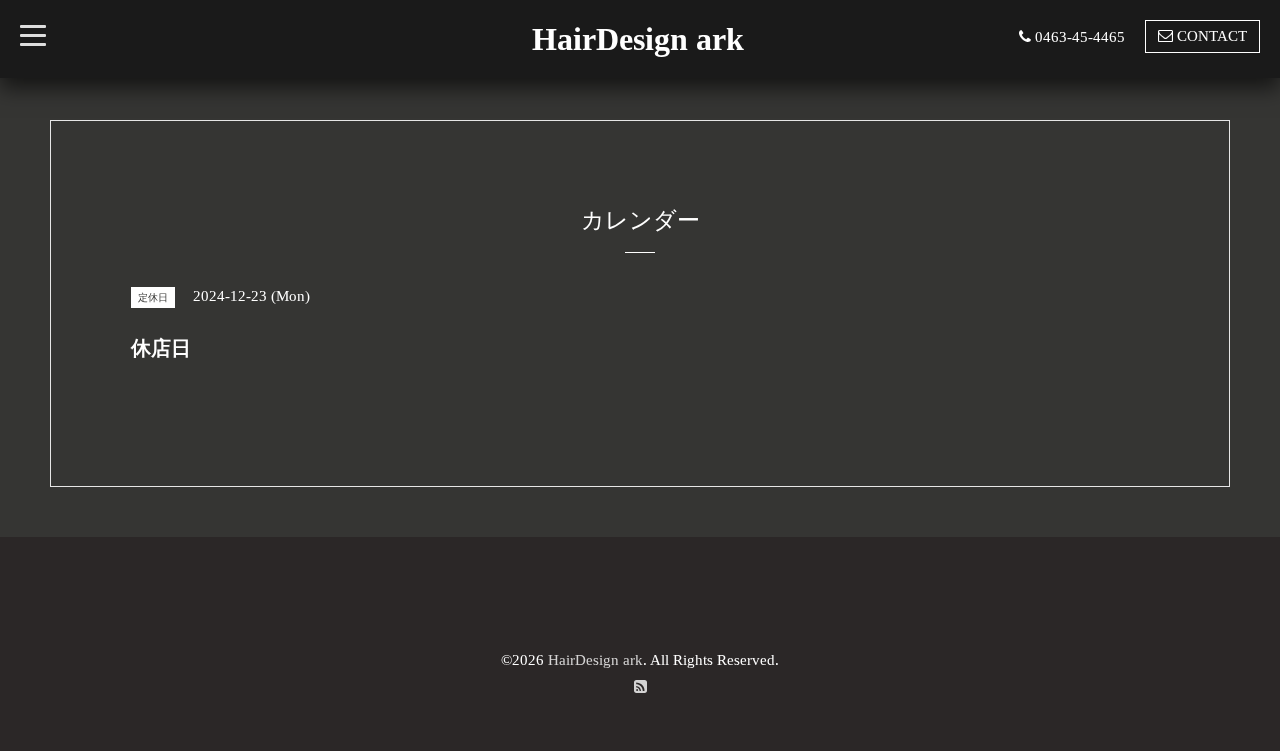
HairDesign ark (638, 39)
